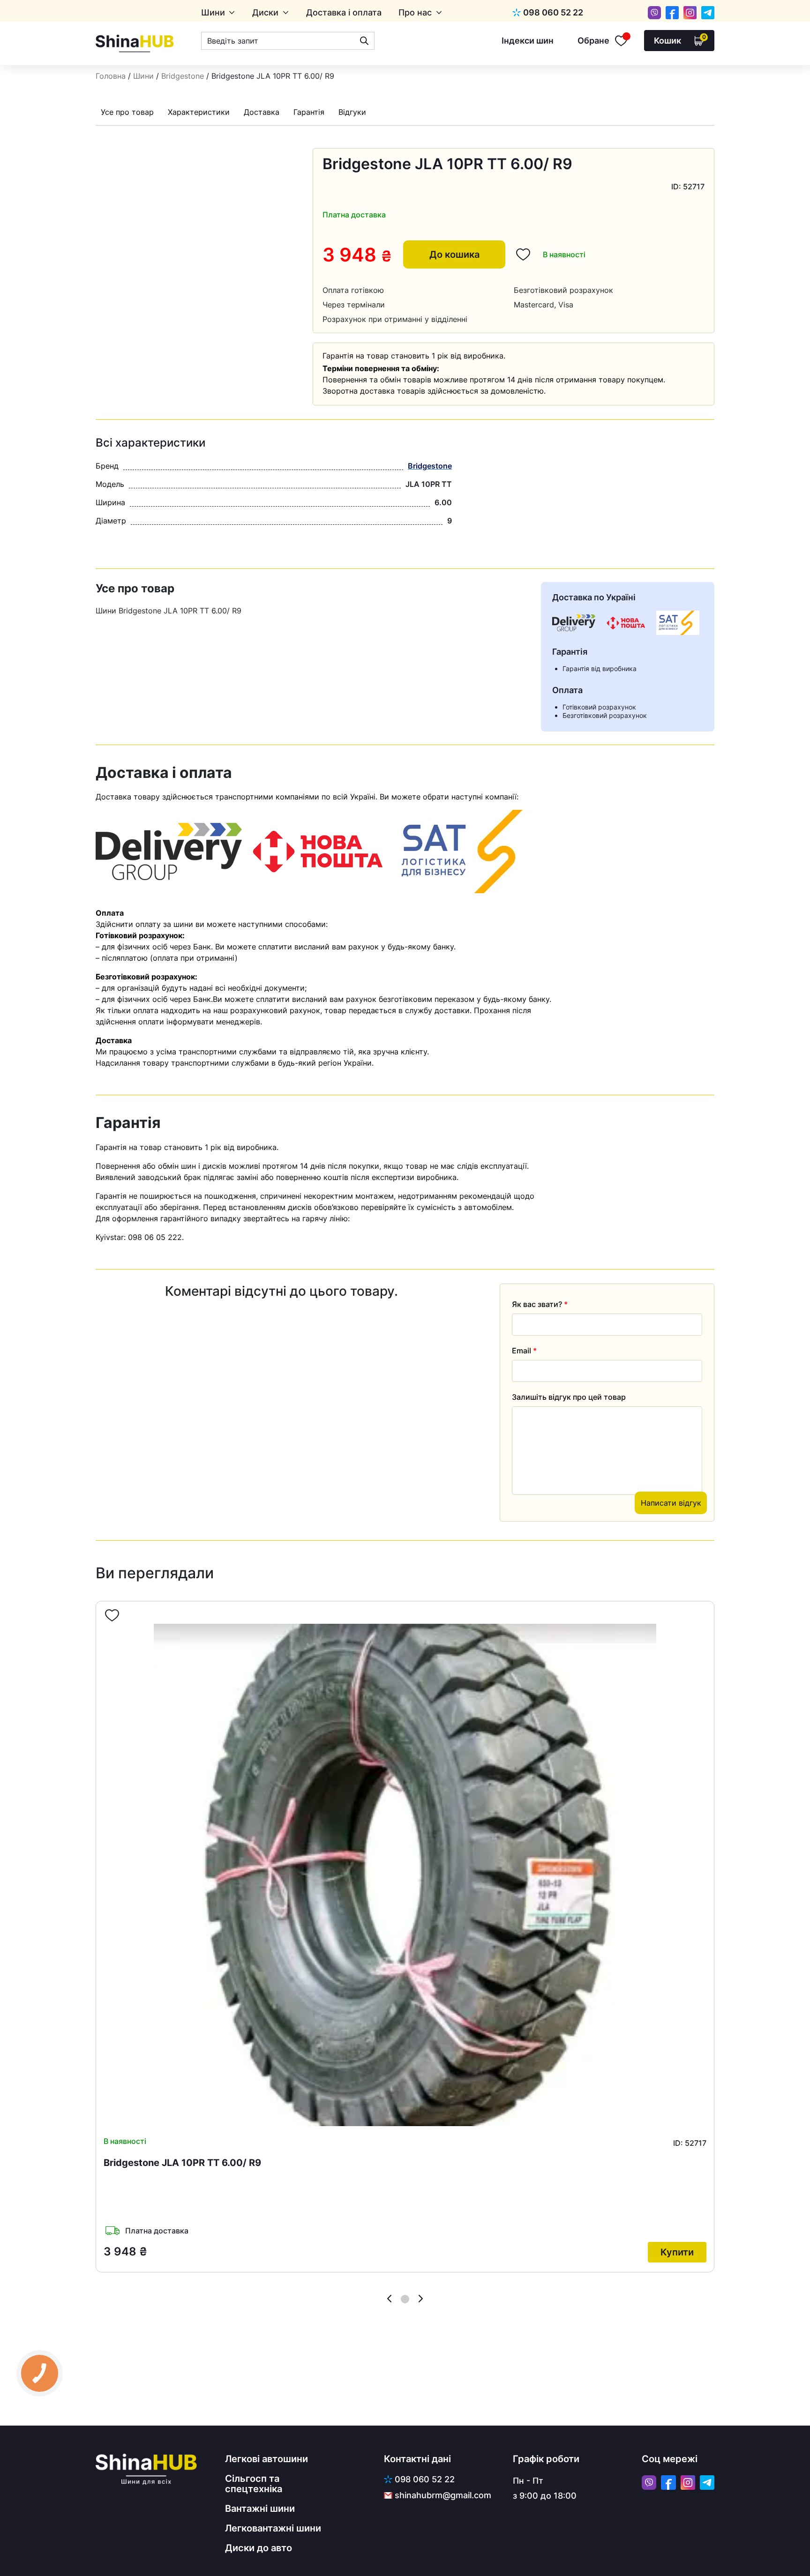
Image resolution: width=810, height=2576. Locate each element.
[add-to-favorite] (112, 1615)
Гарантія (309, 112)
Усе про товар (127, 112)
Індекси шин (528, 41)
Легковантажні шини (273, 2528)
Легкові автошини (266, 2459)
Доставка (262, 112)
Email (524, 1351)
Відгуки (352, 112)
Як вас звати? (540, 1304)
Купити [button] (677, 2252)
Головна (111, 76)
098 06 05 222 (155, 1237)
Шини (213, 13)
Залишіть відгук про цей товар (569, 1397)
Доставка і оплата (344, 13)
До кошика (454, 254)
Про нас (415, 13)
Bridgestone (183, 76)
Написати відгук (671, 1503)
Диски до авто (259, 2548)
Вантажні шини (260, 2509)
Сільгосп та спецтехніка (254, 2484)
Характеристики (199, 112)
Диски (265, 13)
